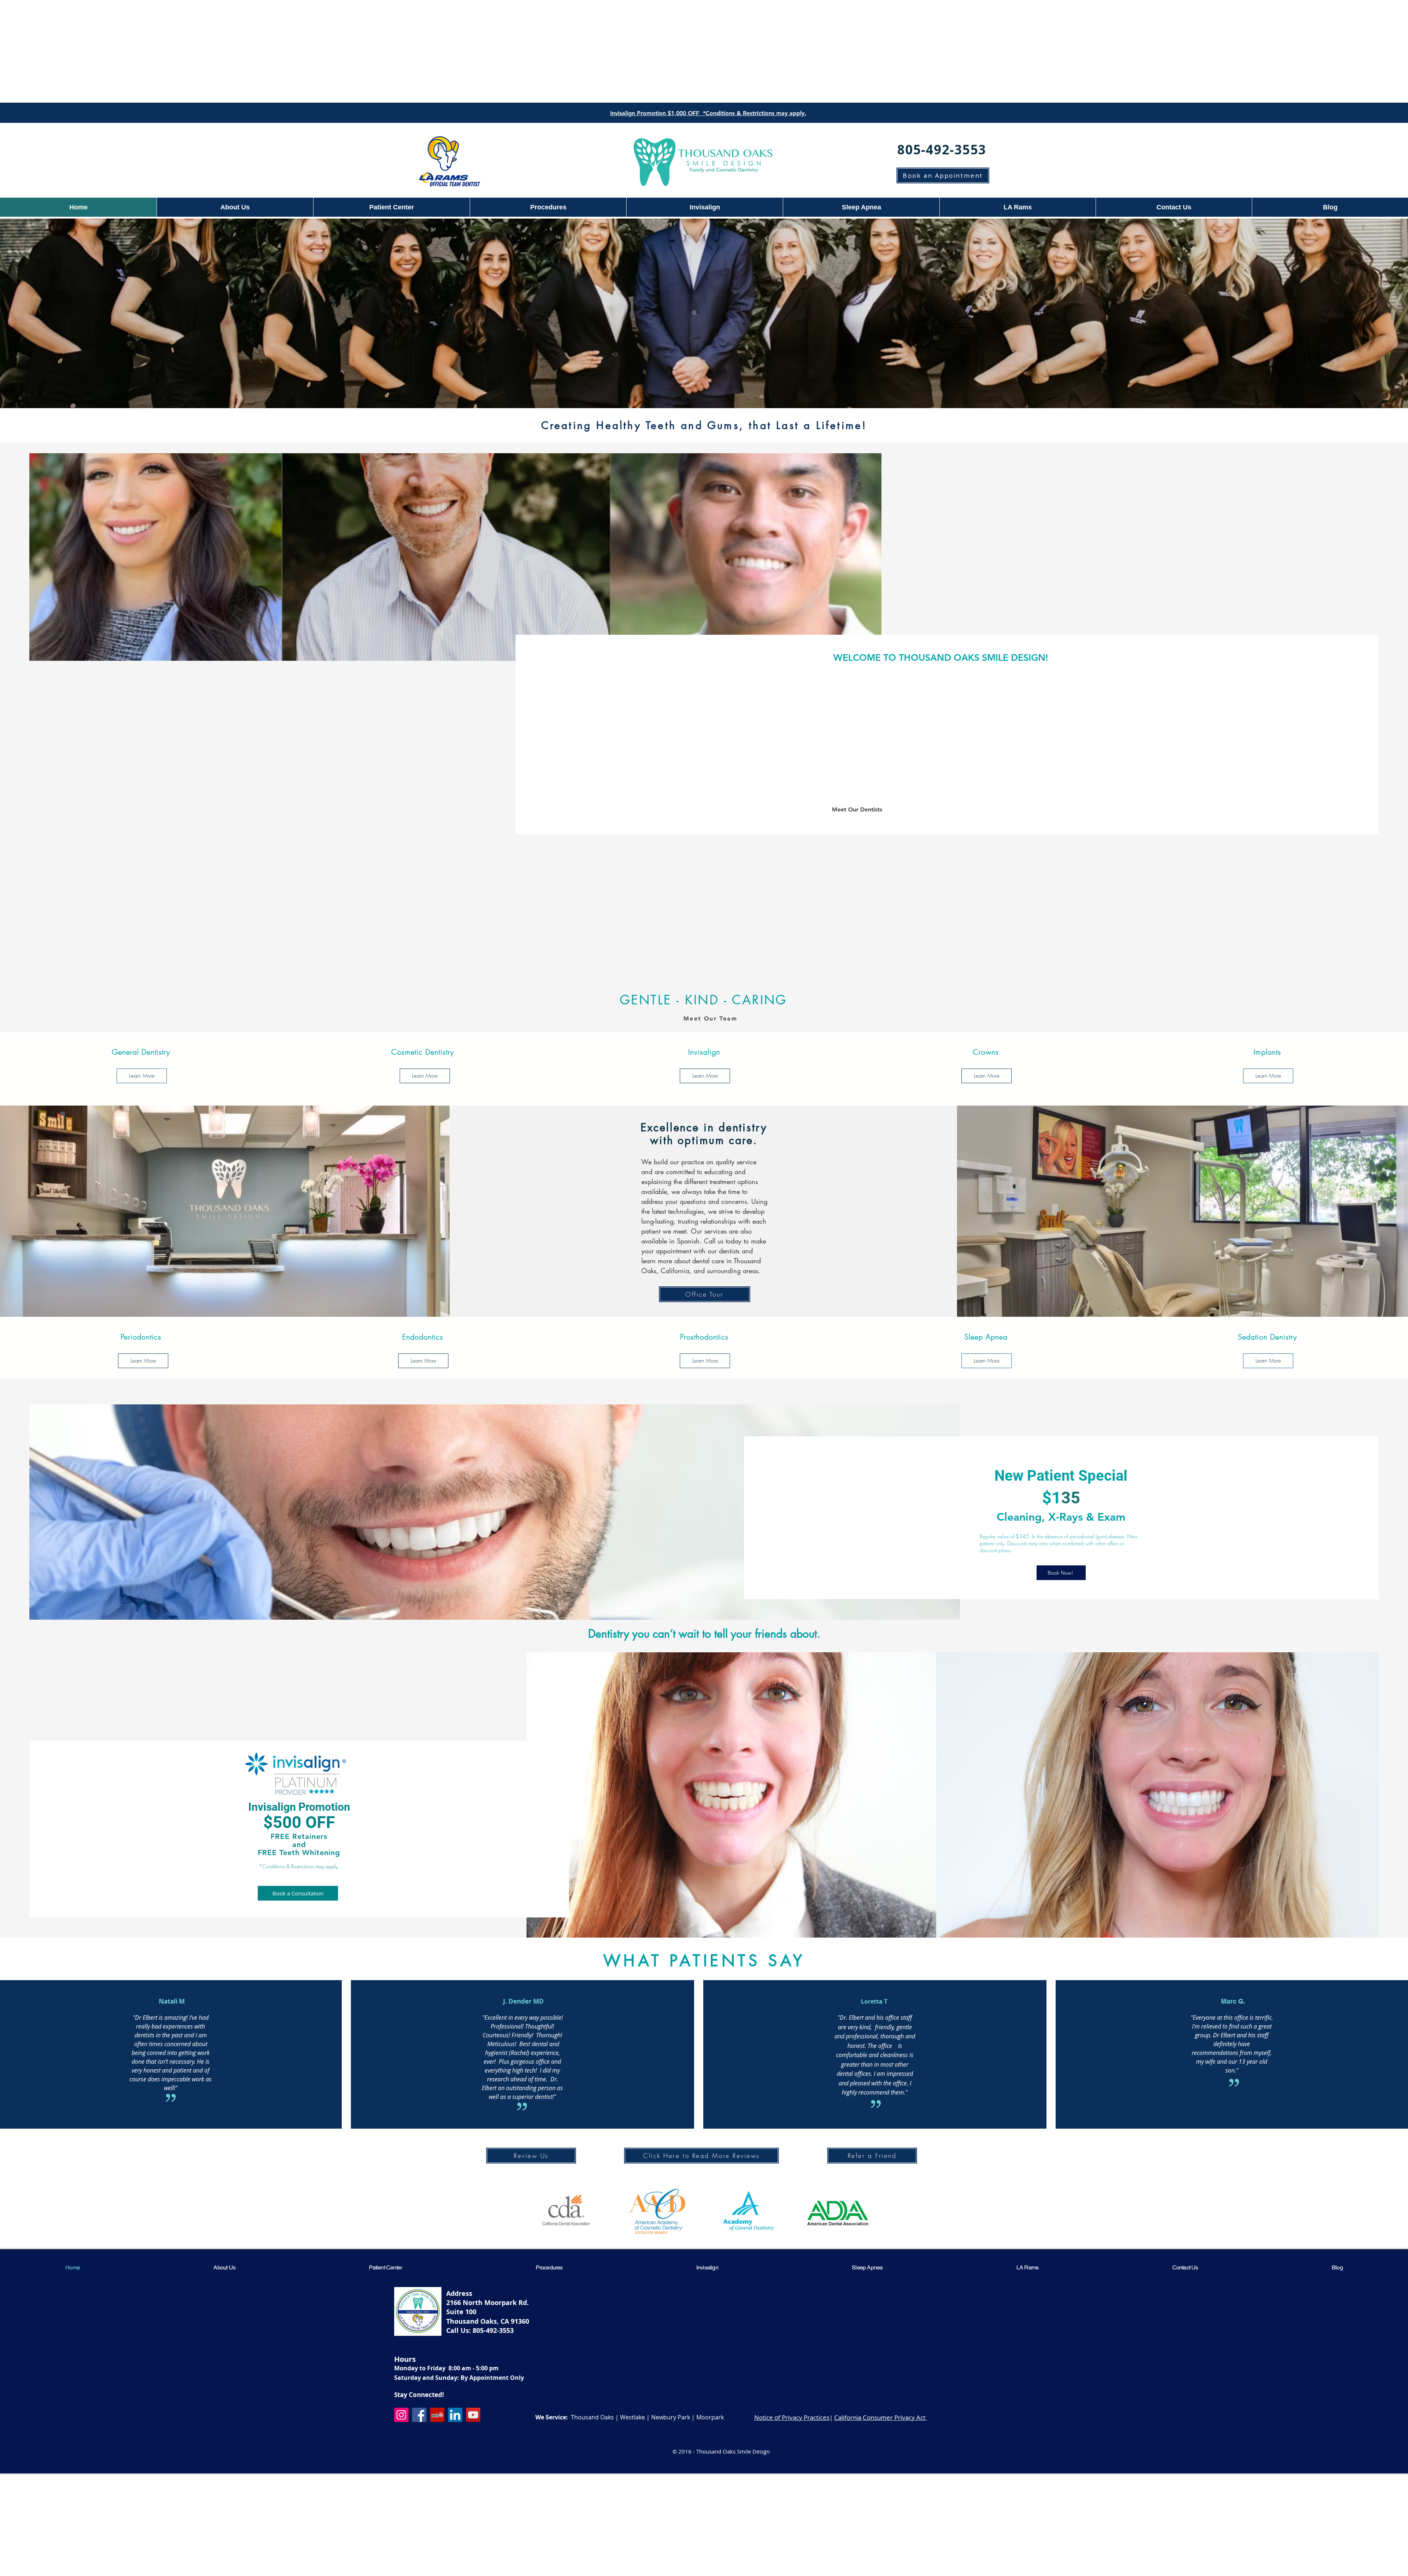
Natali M (172, 2001)
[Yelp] (437, 2415)
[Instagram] (401, 2415)
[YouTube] (473, 2415)
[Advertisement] (704, 51)
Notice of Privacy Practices (792, 2417)
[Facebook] (419, 2415)
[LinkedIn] (455, 2415)
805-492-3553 (493, 2331)
